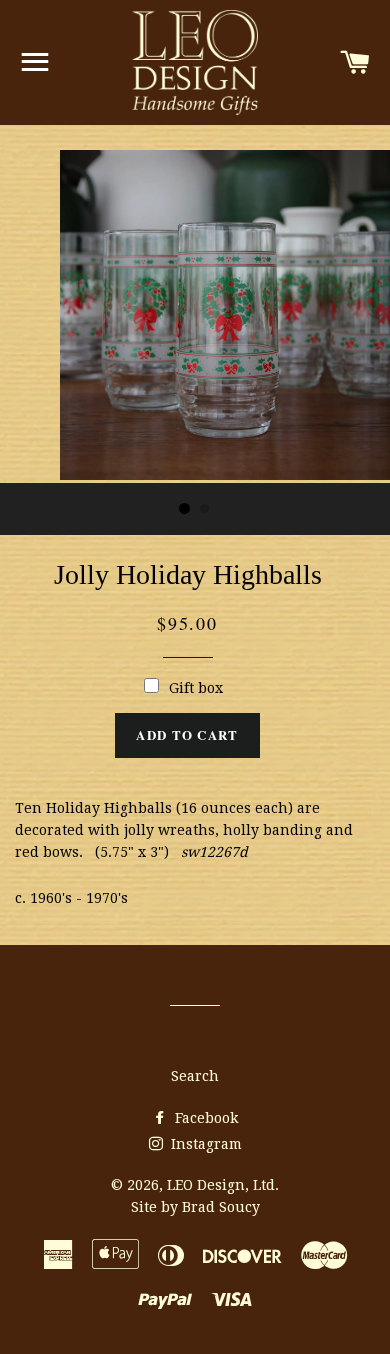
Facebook (204, 1118)
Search (195, 1076)
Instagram (204, 1144)
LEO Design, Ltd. (223, 1185)
